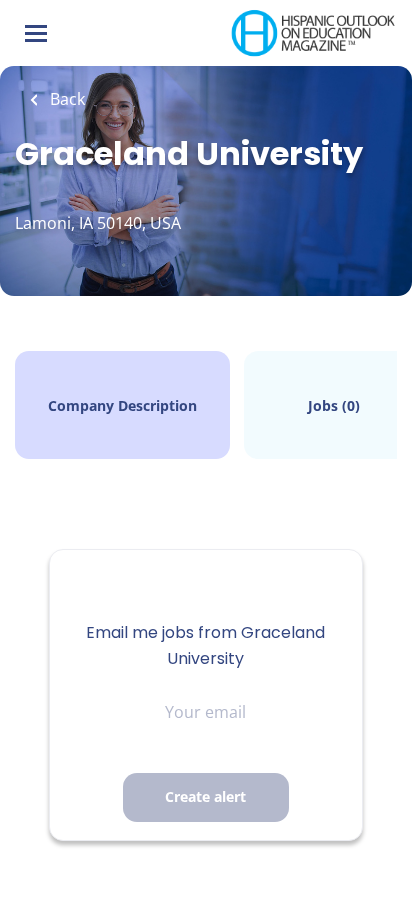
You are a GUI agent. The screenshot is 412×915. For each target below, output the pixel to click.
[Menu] (36, 33)
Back (65, 99)
